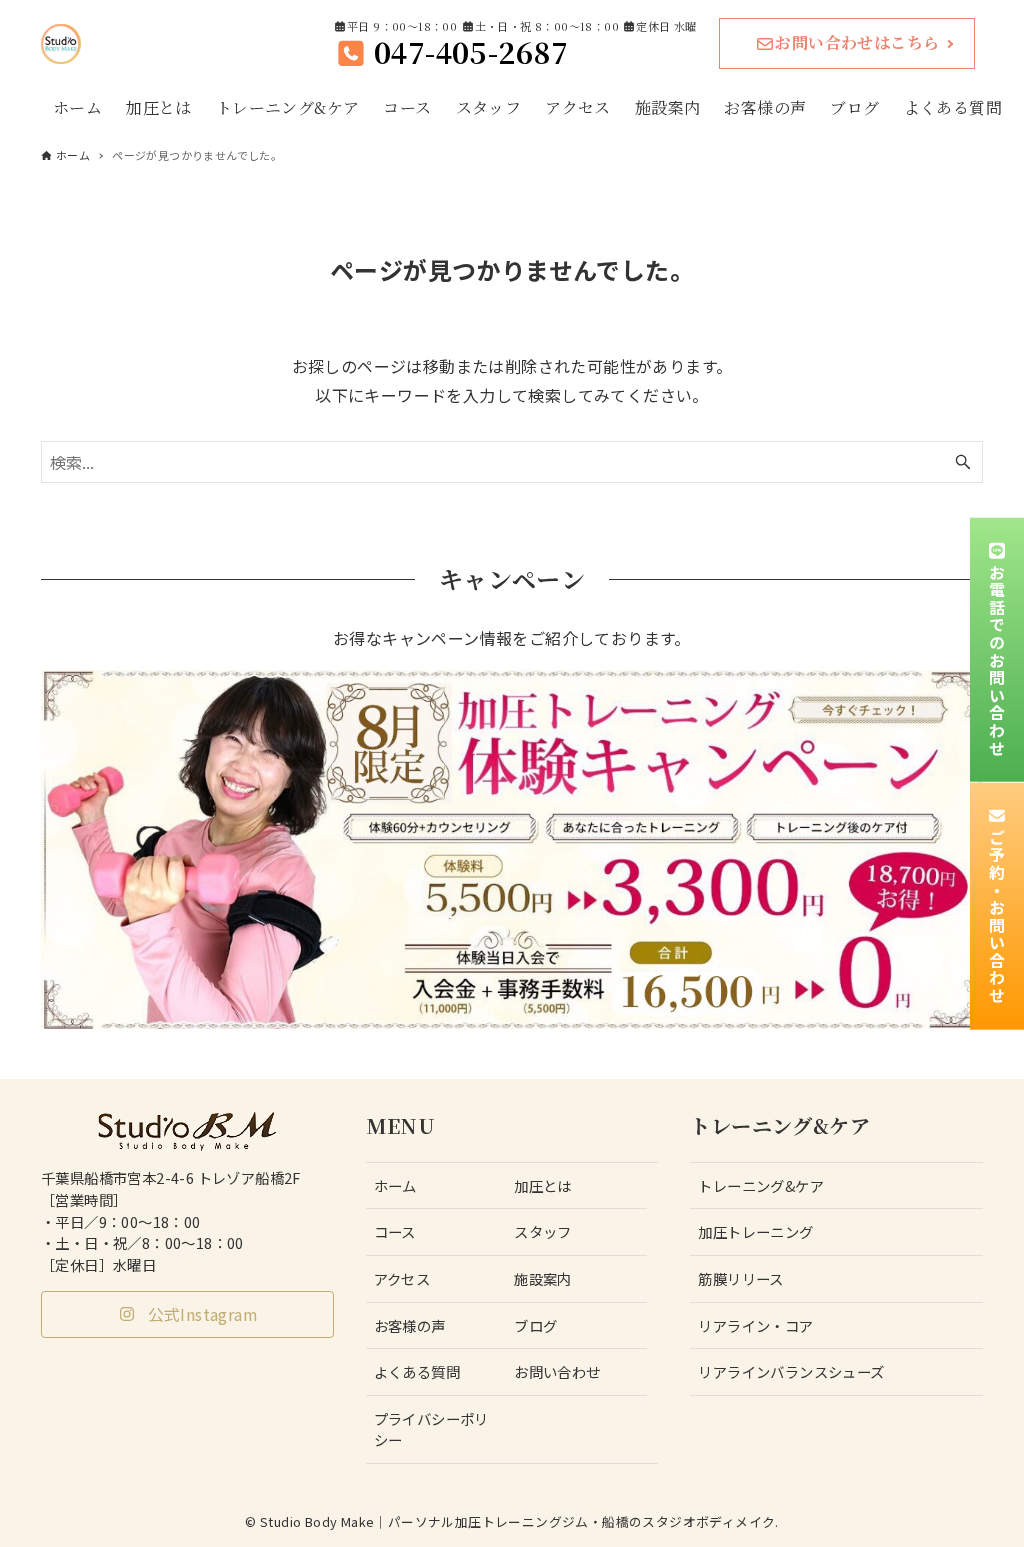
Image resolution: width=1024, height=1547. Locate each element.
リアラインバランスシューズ (791, 1371)
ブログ (535, 1325)
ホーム (395, 1185)
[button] (187, 1314)
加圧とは (543, 1185)
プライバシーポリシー (431, 1429)
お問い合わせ (557, 1371)
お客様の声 (410, 1325)
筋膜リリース (740, 1278)
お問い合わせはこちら (857, 42)
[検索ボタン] (963, 462)
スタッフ (543, 1231)
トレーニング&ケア (761, 1185)
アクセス (402, 1278)
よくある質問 (417, 1371)
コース (395, 1231)
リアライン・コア (755, 1325)
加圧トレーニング (755, 1231)
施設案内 (543, 1278)
